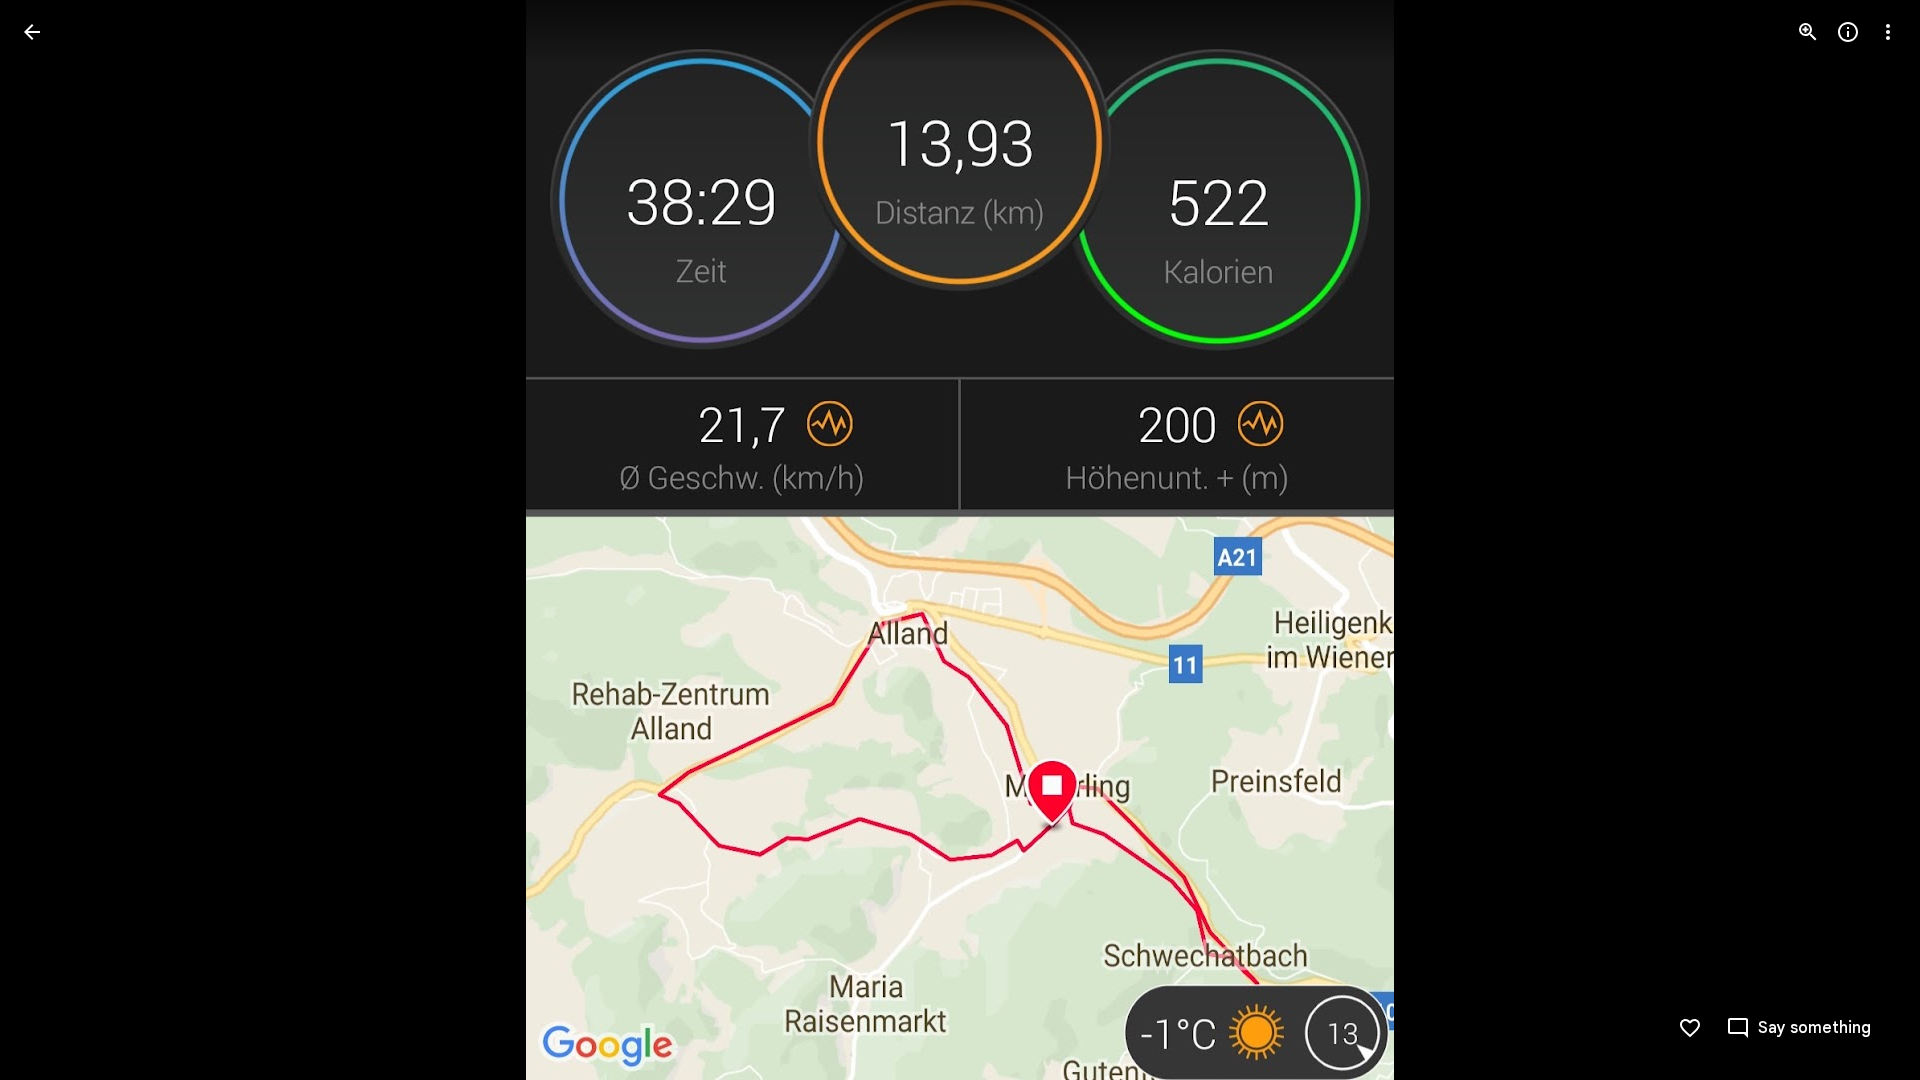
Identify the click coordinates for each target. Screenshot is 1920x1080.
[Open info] (1848, 32)
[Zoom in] (1808, 32)
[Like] (1690, 1028)
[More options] (1888, 32)
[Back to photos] (32, 32)
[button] (56, 540)
